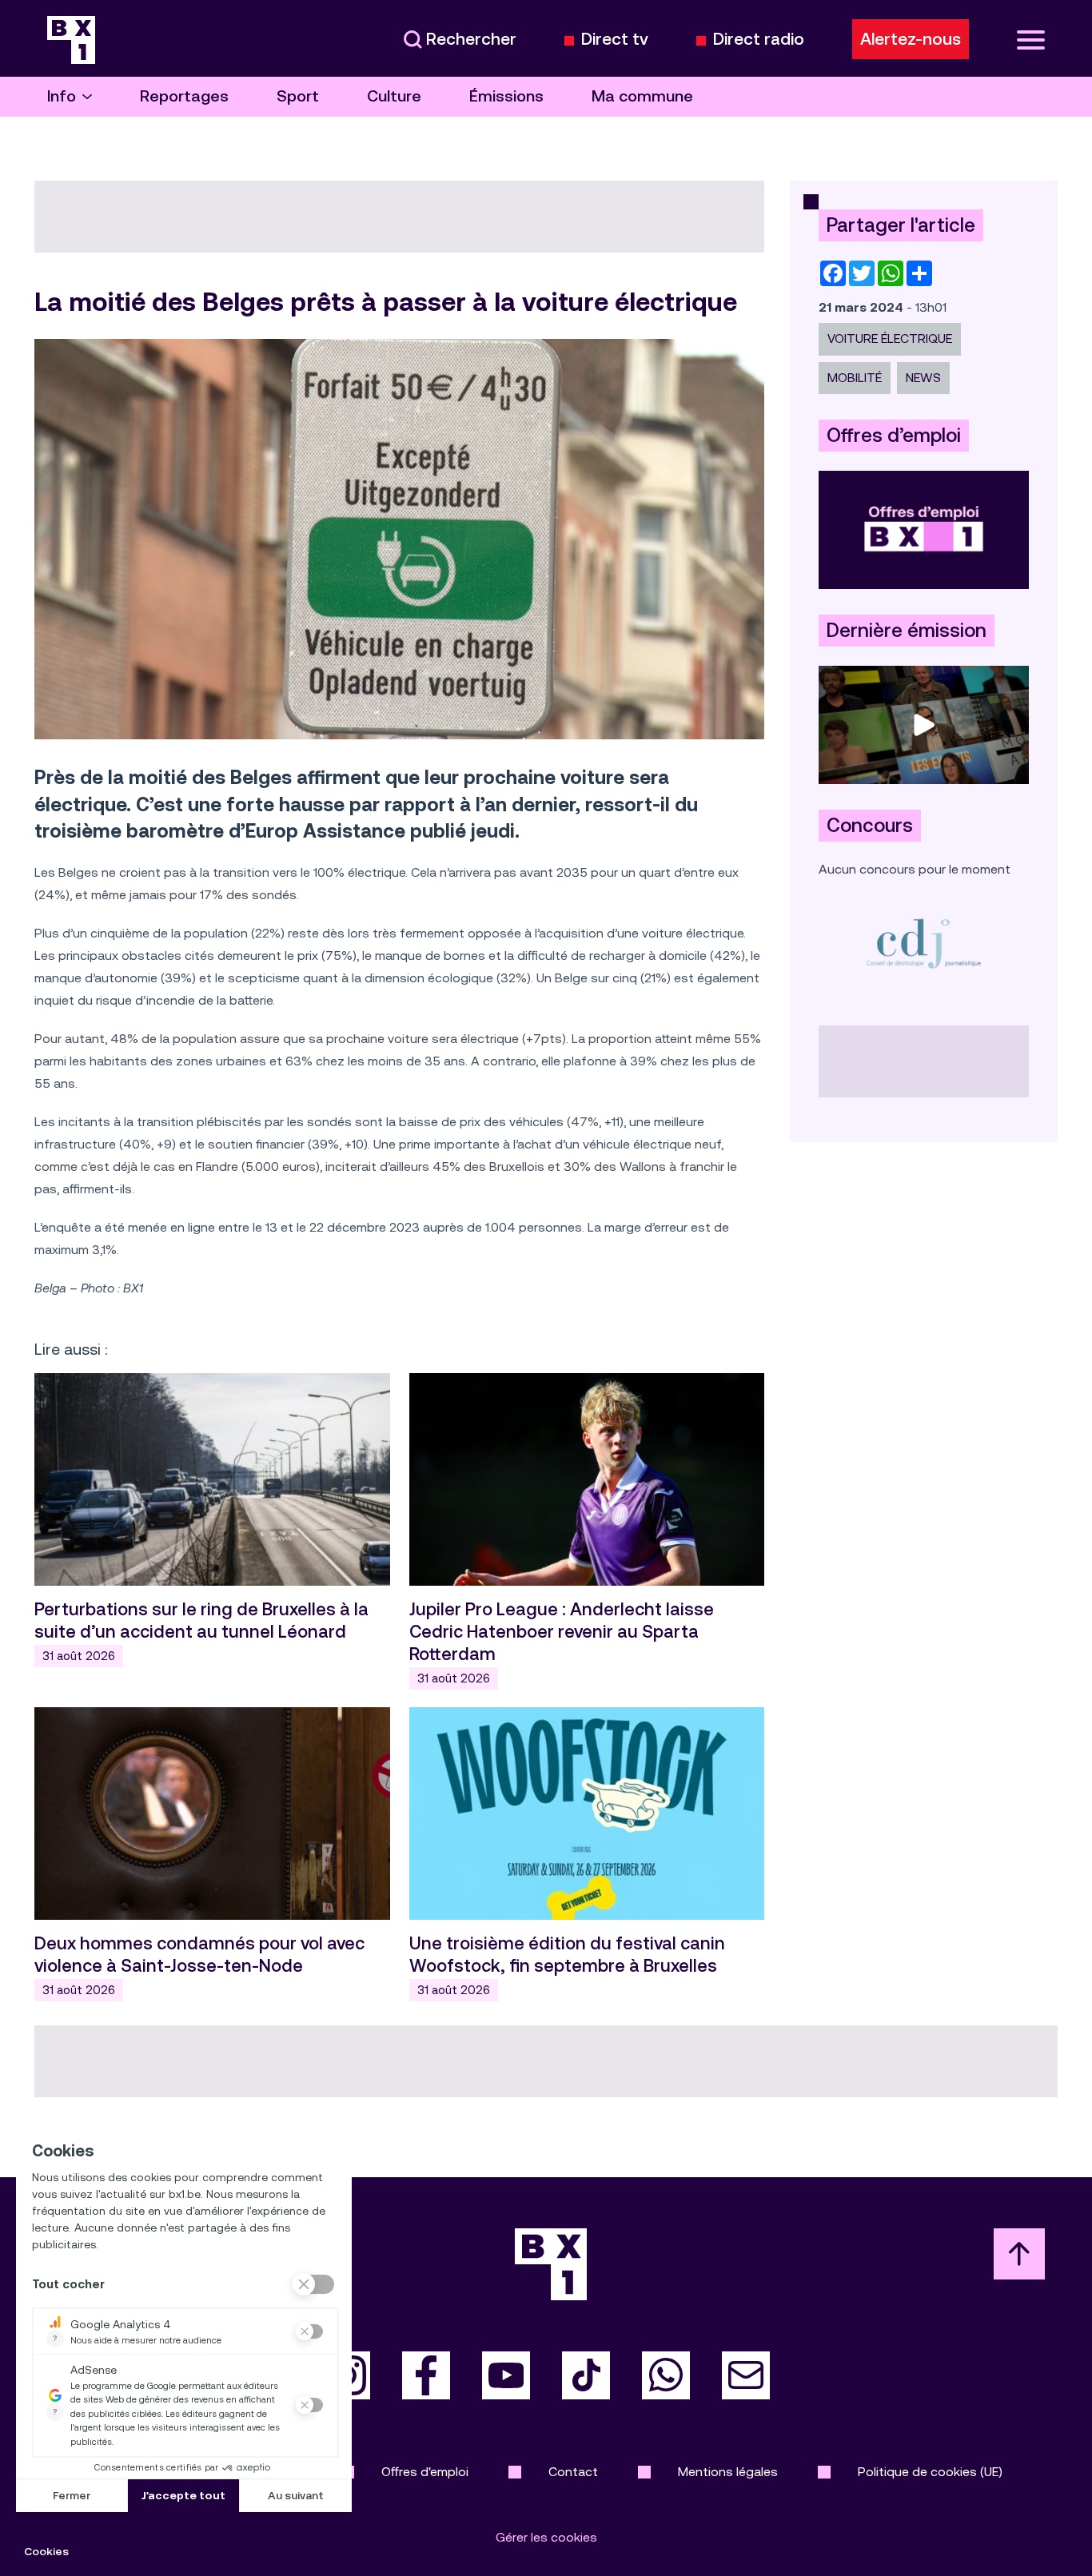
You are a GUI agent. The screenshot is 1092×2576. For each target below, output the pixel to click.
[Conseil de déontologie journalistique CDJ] (924, 943)
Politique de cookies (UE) (930, 2472)
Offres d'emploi (425, 2472)
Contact (573, 2472)
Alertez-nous (911, 39)
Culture (394, 96)
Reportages (184, 96)
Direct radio (759, 40)
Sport (298, 96)
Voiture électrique (890, 338)
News (923, 378)
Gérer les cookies (546, 2537)
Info (62, 96)
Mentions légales (728, 2472)
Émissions (506, 96)
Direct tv (615, 40)
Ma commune (642, 96)
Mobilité (855, 378)
